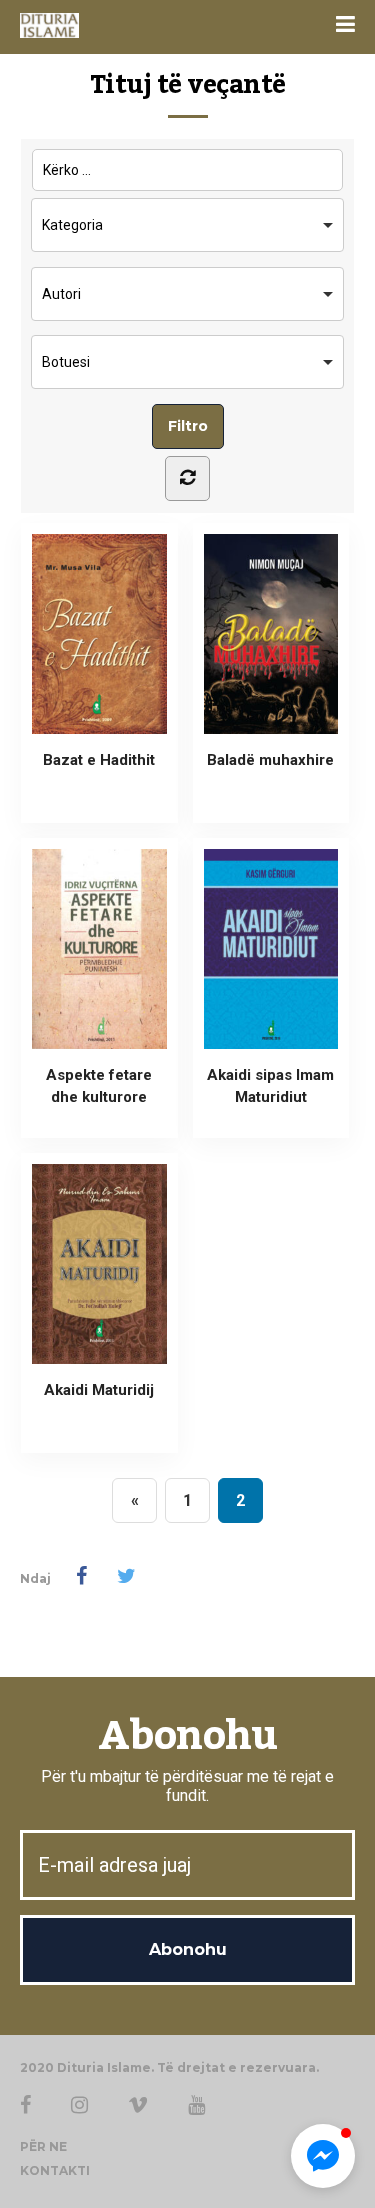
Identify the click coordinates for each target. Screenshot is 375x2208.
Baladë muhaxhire (270, 760)
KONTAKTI (55, 2170)
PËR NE (43, 2146)
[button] (323, 2156)
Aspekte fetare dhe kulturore (99, 1086)
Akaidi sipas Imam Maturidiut (270, 1086)
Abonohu (187, 1736)
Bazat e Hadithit (99, 760)
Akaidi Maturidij (99, 1390)
